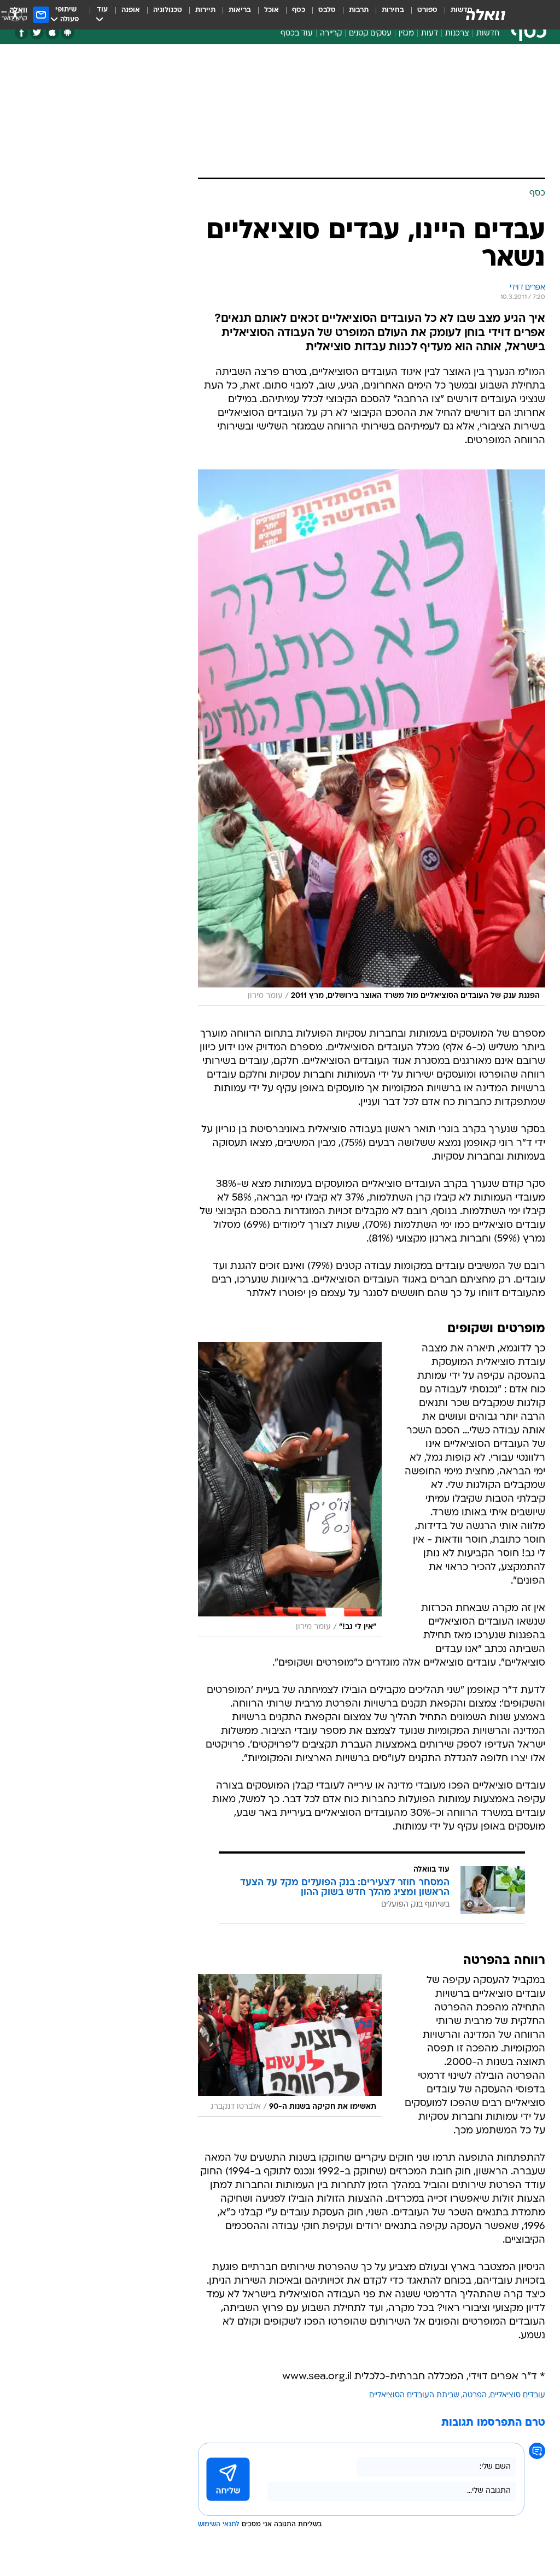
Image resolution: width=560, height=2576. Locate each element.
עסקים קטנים (370, 34)
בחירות (393, 10)
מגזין (406, 34)
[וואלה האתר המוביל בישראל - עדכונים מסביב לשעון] (486, 15)
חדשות (488, 34)
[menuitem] (421, 15)
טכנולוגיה (168, 10)
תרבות (359, 10)
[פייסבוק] (22, 33)
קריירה (331, 34)
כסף (299, 10)
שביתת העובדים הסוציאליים (414, 2395)
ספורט (427, 10)
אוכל (272, 10)
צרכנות (457, 34)
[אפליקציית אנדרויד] (68, 33)
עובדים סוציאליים (518, 2395)
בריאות (240, 10)
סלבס (327, 10)
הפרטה (475, 2395)
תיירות (205, 10)
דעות (430, 34)
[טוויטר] (37, 33)
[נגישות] (15, 14)
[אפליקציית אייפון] (52, 33)
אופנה (131, 10)
